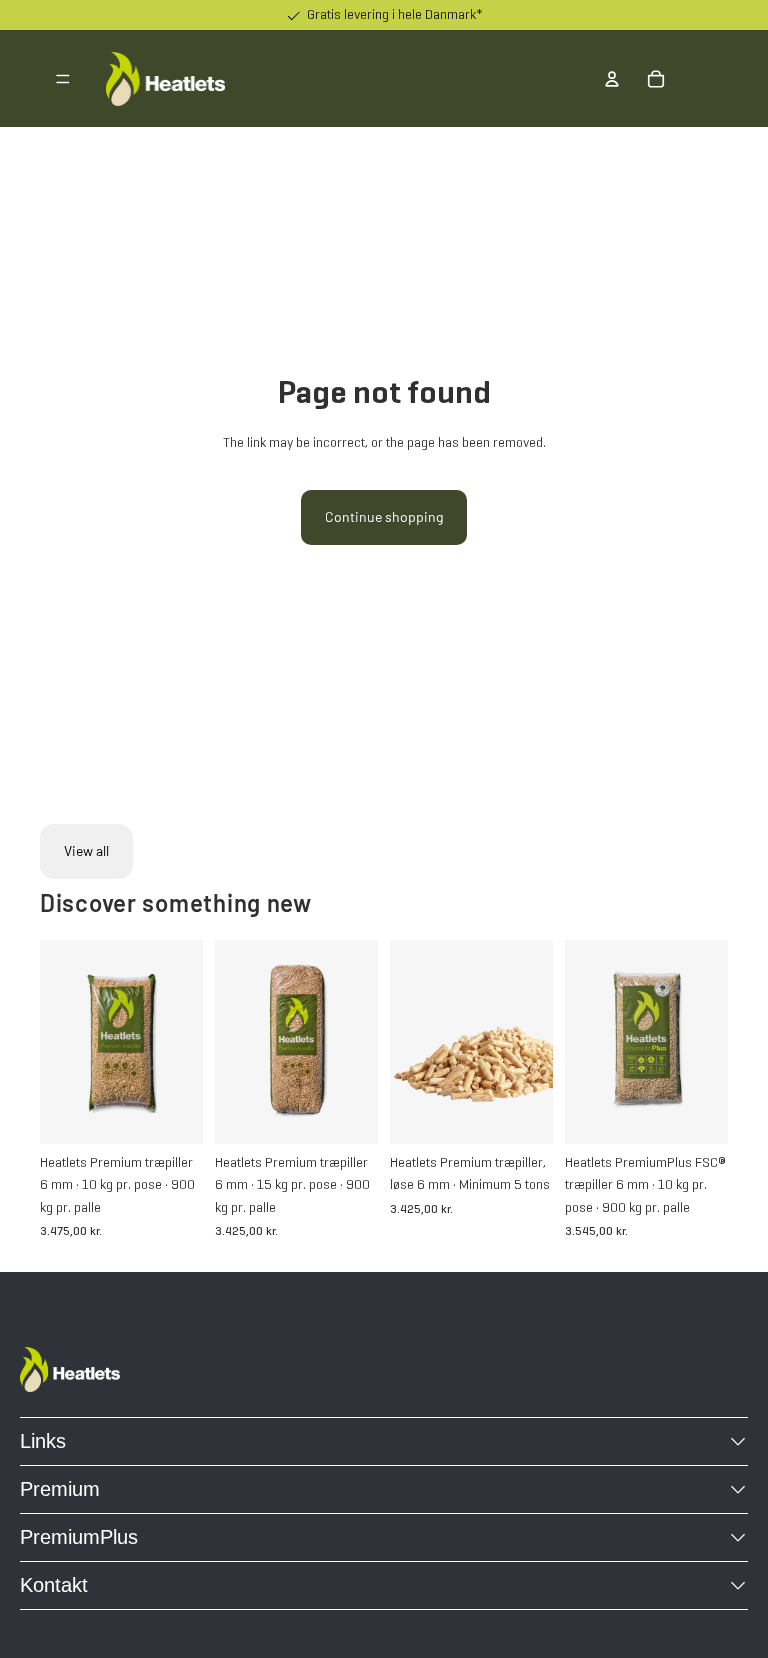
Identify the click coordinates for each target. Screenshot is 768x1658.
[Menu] (63, 79)
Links (43, 1441)
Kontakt (54, 1585)
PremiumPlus (79, 1537)
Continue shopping (384, 516)
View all (86, 850)
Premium (60, 1489)
